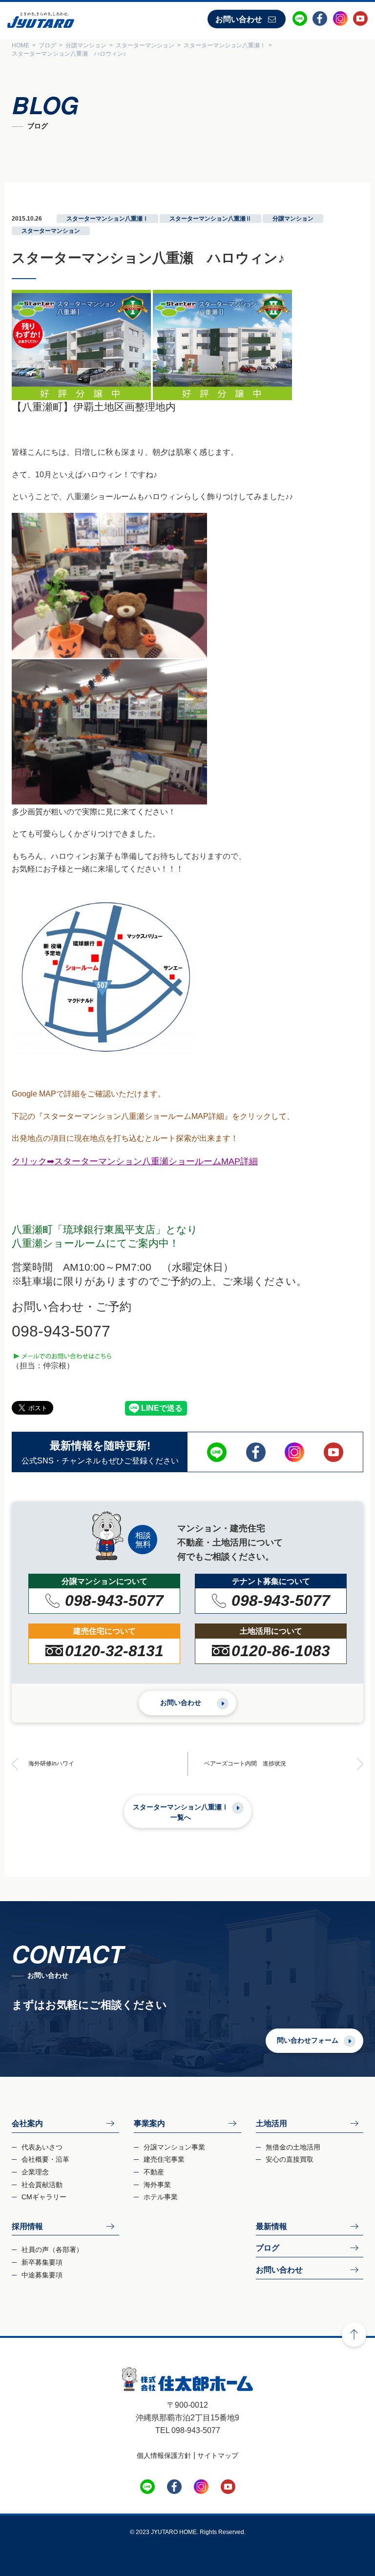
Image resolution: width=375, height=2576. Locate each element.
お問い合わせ (239, 19)
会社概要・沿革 (45, 2159)
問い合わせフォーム (308, 2040)
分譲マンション (293, 219)
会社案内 (27, 2123)
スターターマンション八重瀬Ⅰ (107, 219)
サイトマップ (218, 2455)
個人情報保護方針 (164, 2455)
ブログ (268, 2248)
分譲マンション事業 (174, 2147)
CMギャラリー (44, 2197)
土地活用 (271, 2123)
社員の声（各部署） (52, 2250)
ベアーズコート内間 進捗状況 (245, 1764)
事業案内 (149, 2123)
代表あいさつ (42, 2147)
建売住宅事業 (164, 2159)
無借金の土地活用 (293, 2147)
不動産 (154, 2172)
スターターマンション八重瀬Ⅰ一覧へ (181, 1812)
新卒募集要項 (42, 2262)
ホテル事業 (161, 2197)
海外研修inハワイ (51, 1764)
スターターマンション (51, 231)
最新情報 (271, 2226)
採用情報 (27, 2226)
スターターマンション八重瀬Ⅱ (210, 219)
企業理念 (35, 2172)
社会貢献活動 (42, 2185)
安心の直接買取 (290, 2159)
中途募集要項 (42, 2275)
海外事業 (157, 2185)
